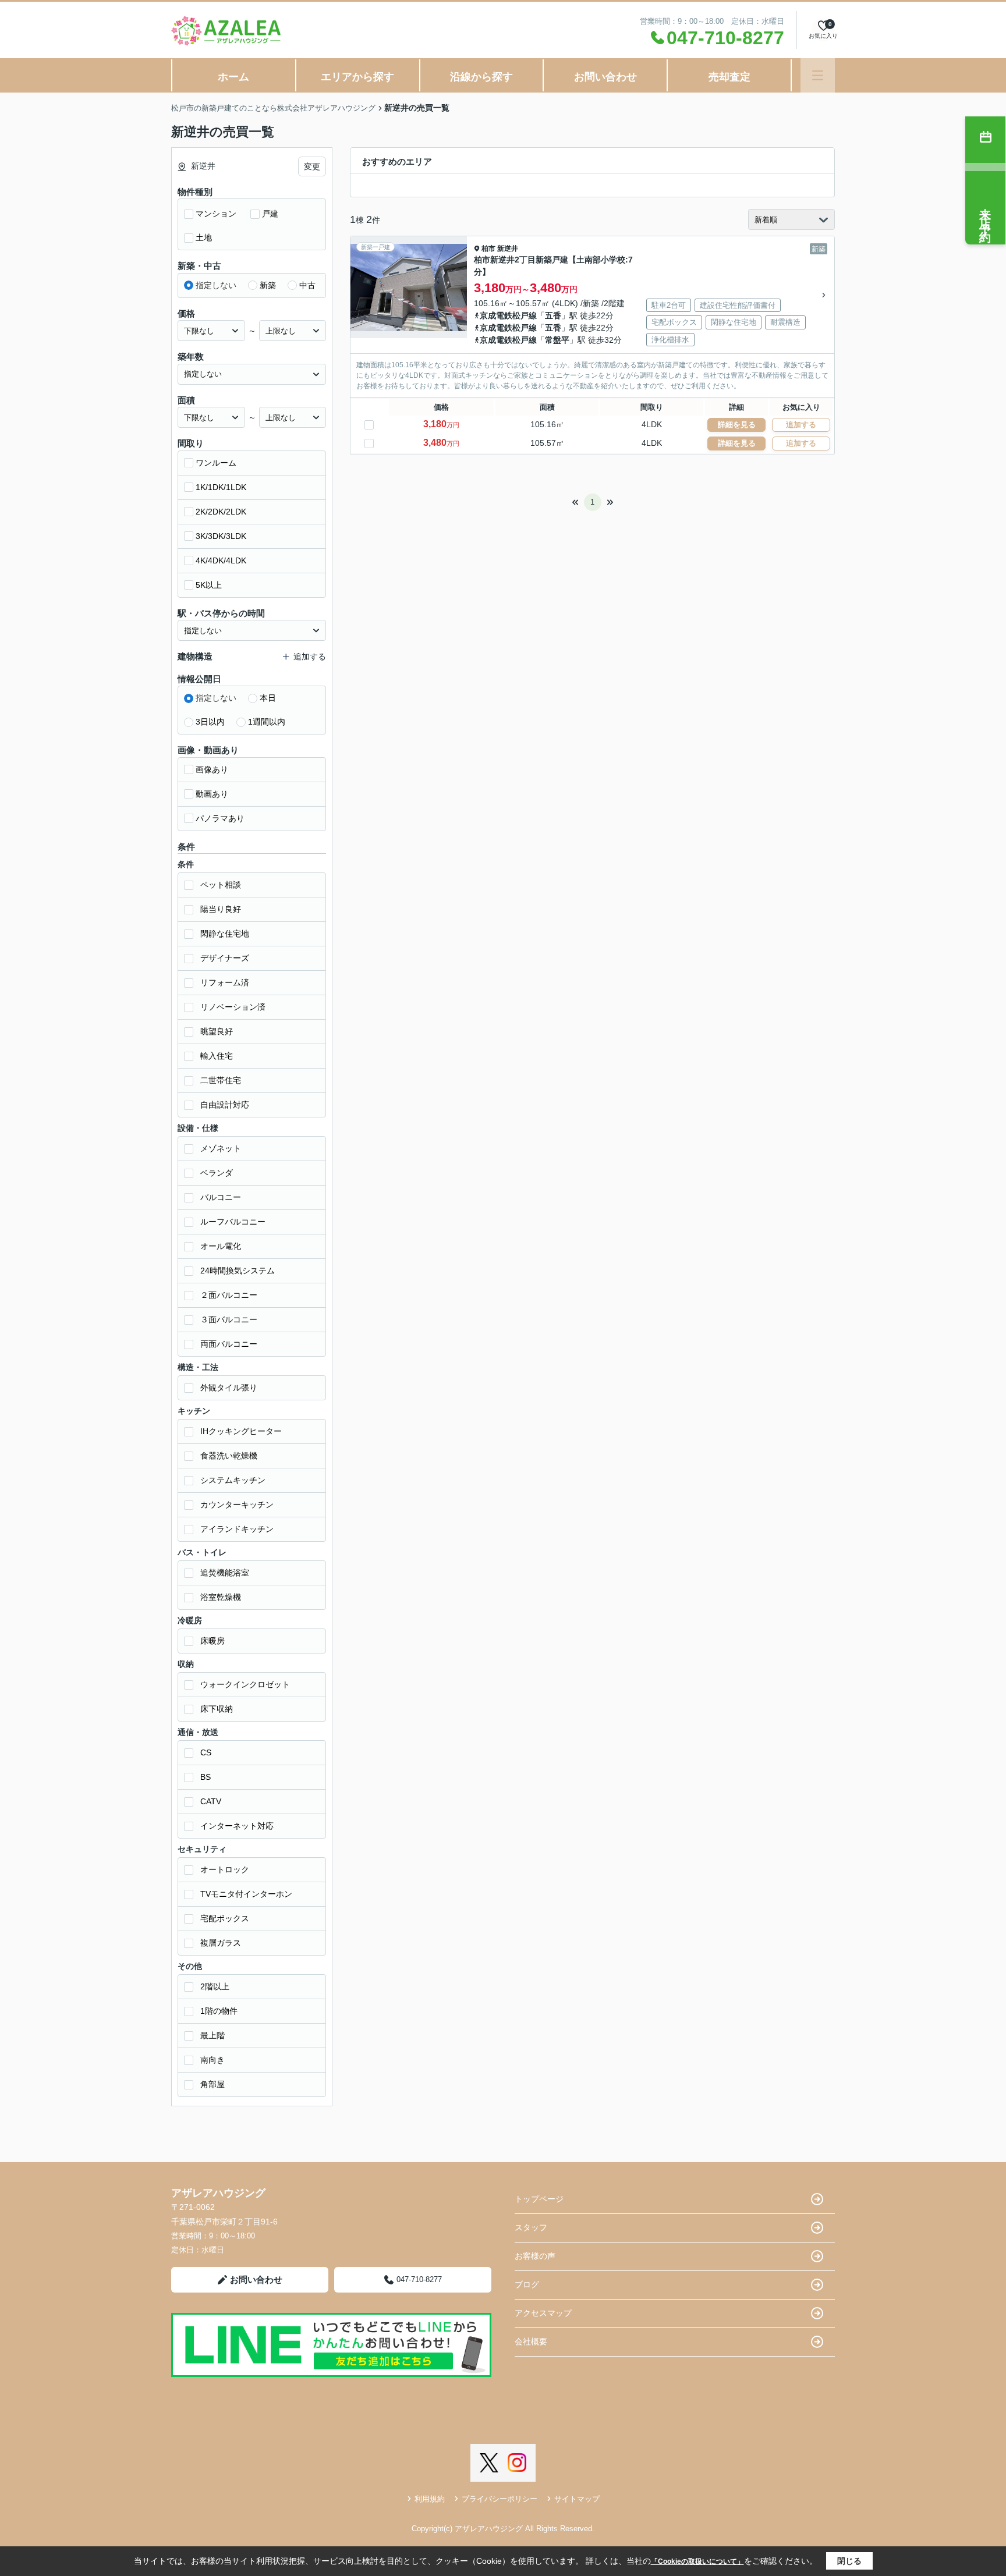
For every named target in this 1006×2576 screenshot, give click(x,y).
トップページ (539, 2199)
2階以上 (215, 1986)
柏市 (488, 249)
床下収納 (217, 1709)
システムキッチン (233, 1480)
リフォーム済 (225, 982)
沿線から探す (481, 77)
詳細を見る (737, 425)
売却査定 (729, 77)
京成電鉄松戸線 (508, 315)
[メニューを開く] (818, 75)
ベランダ (217, 1173)
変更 (312, 166)
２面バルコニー (229, 1295)
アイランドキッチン (237, 1529)
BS (206, 1777)
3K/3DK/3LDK (221, 536)
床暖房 (212, 1641)
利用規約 (430, 2499)
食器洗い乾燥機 (229, 1456)
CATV (211, 1801)
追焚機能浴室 (225, 1573)
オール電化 (221, 1246)
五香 (553, 315)
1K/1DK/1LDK (221, 487)
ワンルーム (216, 463)
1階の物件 (219, 2011)
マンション (216, 214)
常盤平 (557, 340)
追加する (801, 425)
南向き (212, 2060)
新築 (268, 285)
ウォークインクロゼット (245, 1684)
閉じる (849, 2561)
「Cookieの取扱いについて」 (697, 2561)
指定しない (216, 285)
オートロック (225, 1869)
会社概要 (531, 2341)
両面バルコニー (229, 1344)
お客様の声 (535, 2256)
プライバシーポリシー (500, 2499)
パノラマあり (220, 818)
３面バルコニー (229, 1319)
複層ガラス (221, 1943)
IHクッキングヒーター (241, 1431)
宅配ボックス (225, 1918)
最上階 (212, 2035)
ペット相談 (221, 885)
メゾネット (221, 1148)
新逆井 (508, 249)
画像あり (212, 769)
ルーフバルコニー (233, 1222)
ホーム (233, 77)
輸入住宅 (217, 1056)
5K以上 (209, 585)
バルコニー (221, 1197)
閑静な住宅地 (225, 934)
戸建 (270, 214)
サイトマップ (577, 2499)
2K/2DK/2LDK (221, 512)
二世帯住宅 (221, 1080)
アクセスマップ (543, 2313)
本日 (268, 698)
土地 (204, 237)
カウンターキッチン (237, 1505)
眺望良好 (217, 1031)
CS (206, 1752)
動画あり (212, 794)
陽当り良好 (221, 909)
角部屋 (212, 2084)
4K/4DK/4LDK (221, 560)
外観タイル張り (229, 1388)
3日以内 (210, 722)
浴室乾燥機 (221, 1597)
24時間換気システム (238, 1271)
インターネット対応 (237, 1826)
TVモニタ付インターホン (246, 1894)
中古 (307, 285)
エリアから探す (357, 77)
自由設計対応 (225, 1105)
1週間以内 (267, 722)
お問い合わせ (605, 77)
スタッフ (531, 2227)
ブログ (527, 2284)
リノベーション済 (233, 1007)
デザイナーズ (225, 958)
